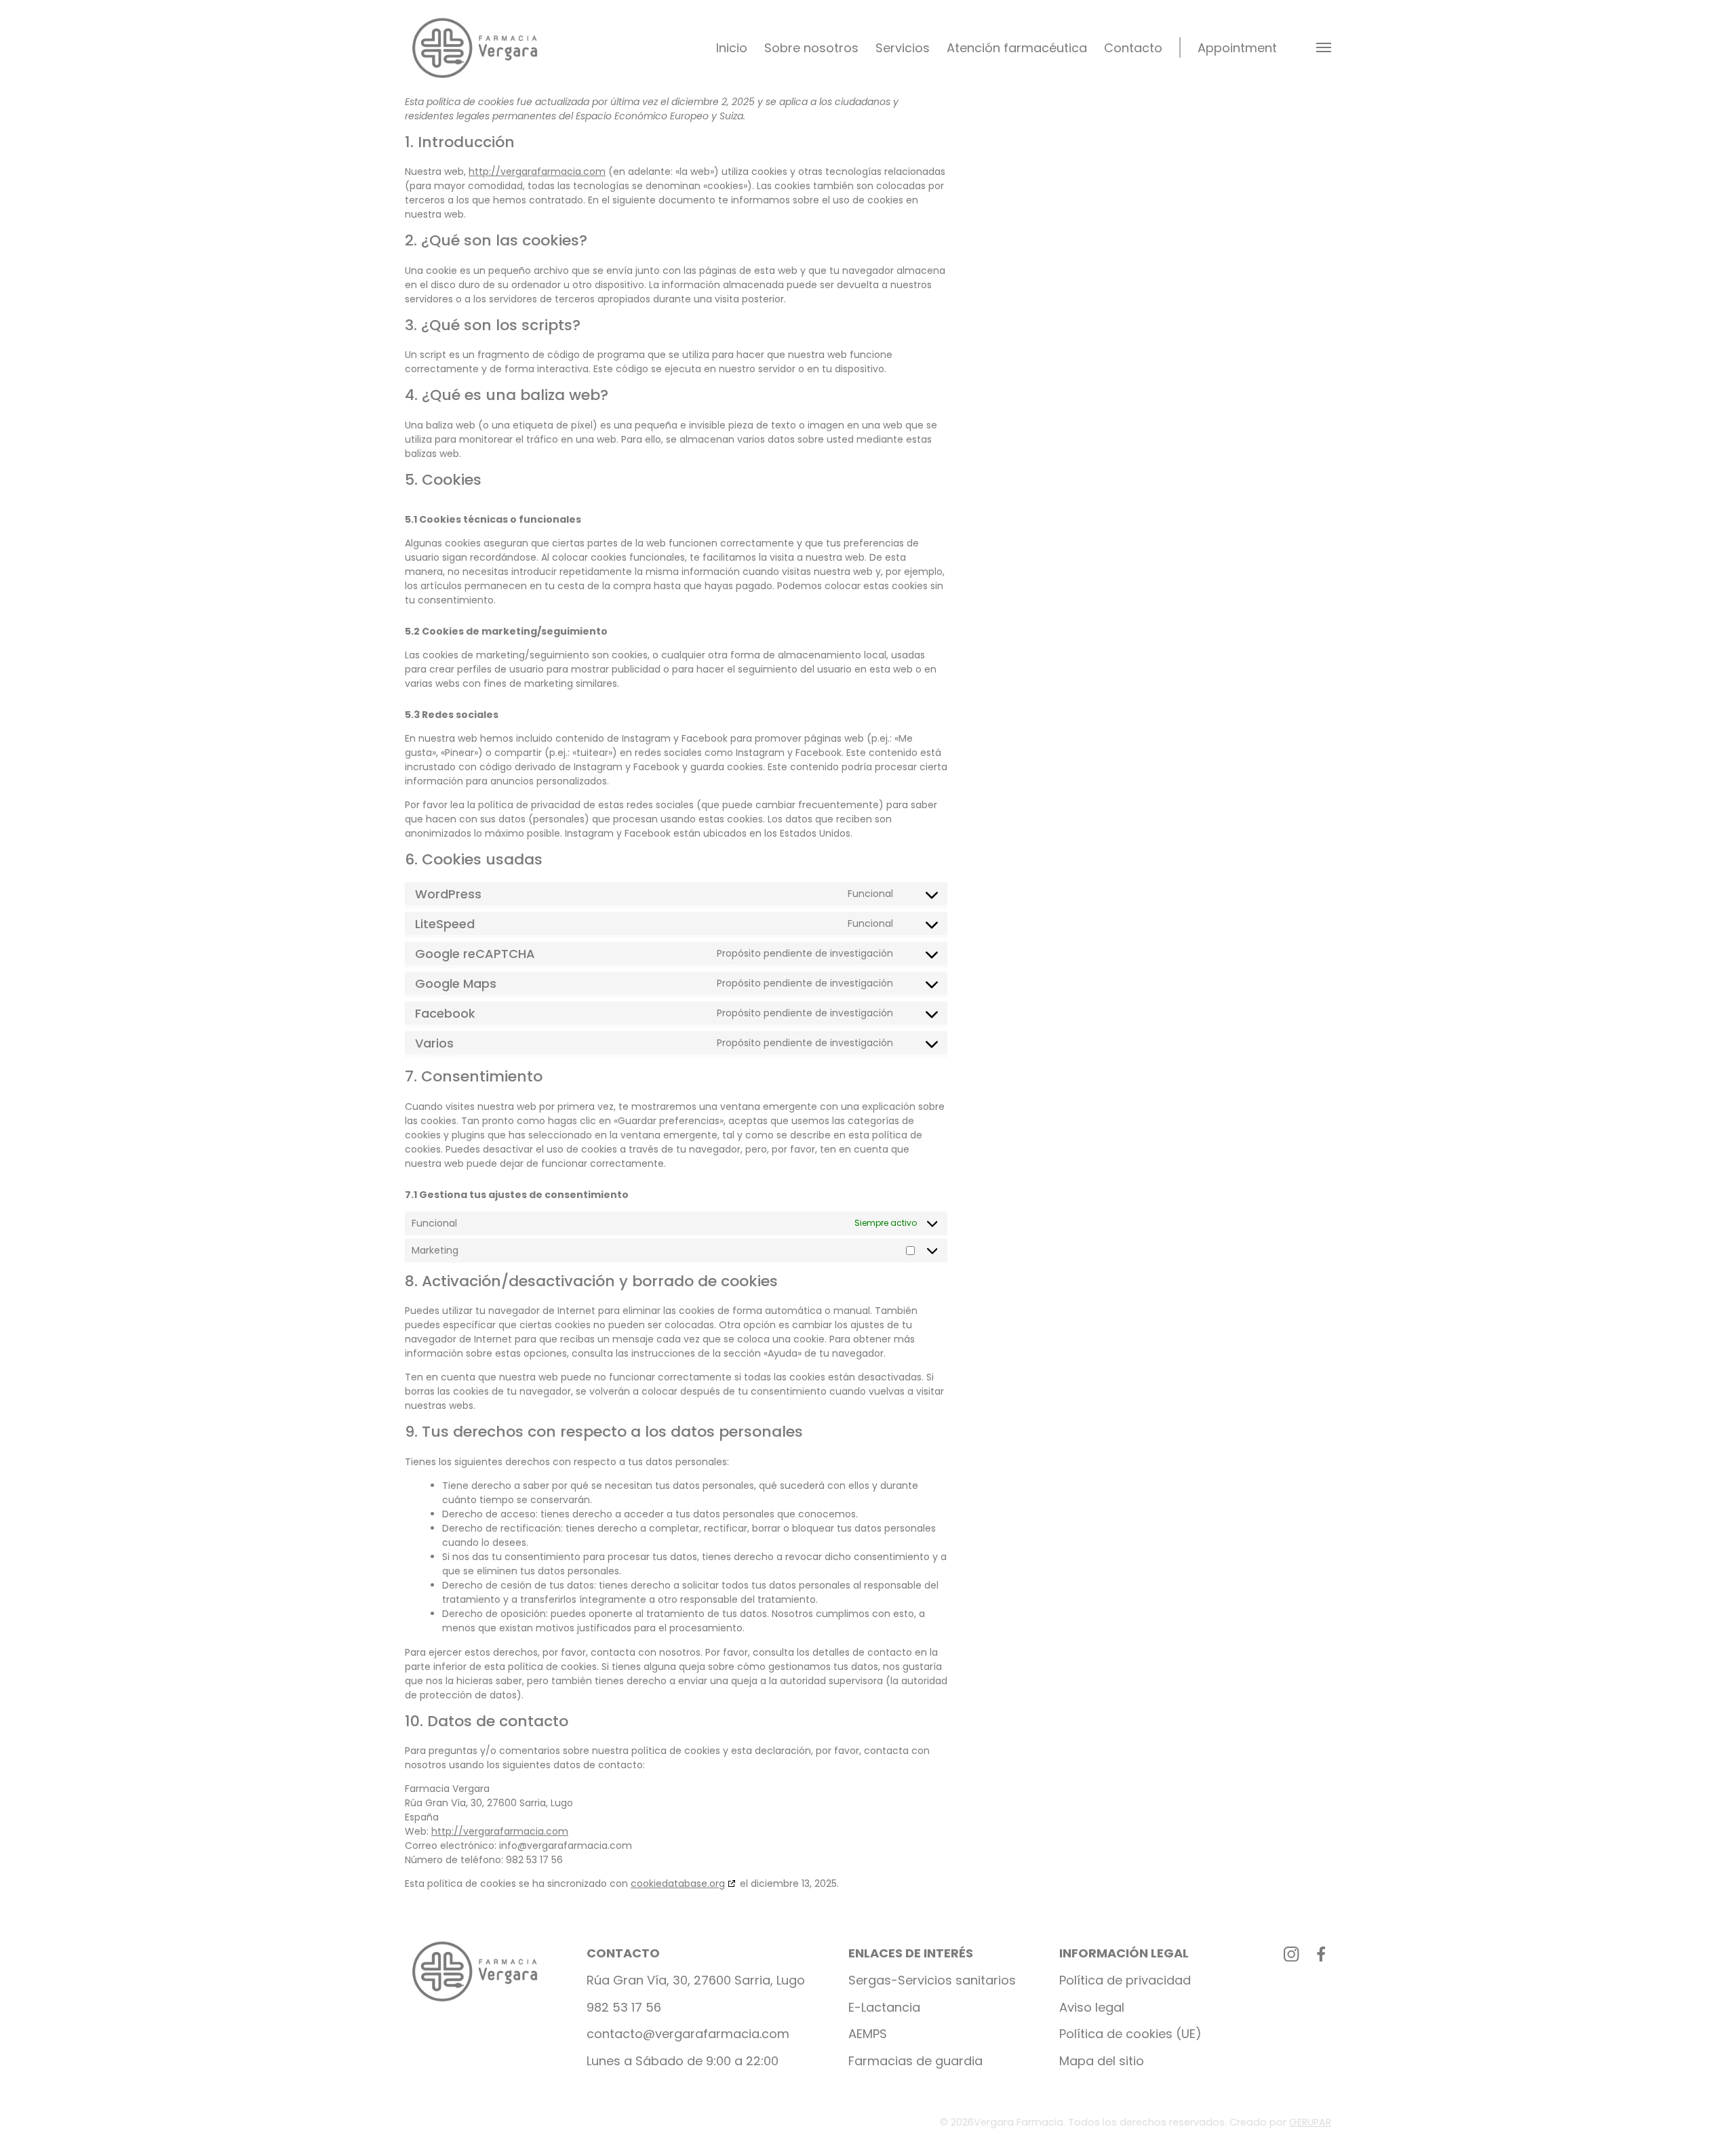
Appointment (1237, 48)
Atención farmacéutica (1017, 48)
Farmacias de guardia (915, 2061)
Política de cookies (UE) (1130, 2034)
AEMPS (868, 2034)
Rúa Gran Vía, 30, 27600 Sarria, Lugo (696, 1980)
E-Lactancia (884, 2007)
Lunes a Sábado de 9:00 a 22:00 (683, 2061)
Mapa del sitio (1102, 2061)
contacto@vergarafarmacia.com (688, 2034)
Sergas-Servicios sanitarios (932, 1980)
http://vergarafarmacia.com (537, 172)
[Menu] (1324, 48)
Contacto (1133, 48)
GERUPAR (1310, 2123)
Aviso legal (1092, 2007)
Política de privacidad (1125, 1980)
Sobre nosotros (811, 48)
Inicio (732, 48)
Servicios (903, 48)
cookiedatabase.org (678, 1884)
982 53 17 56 (624, 2007)
